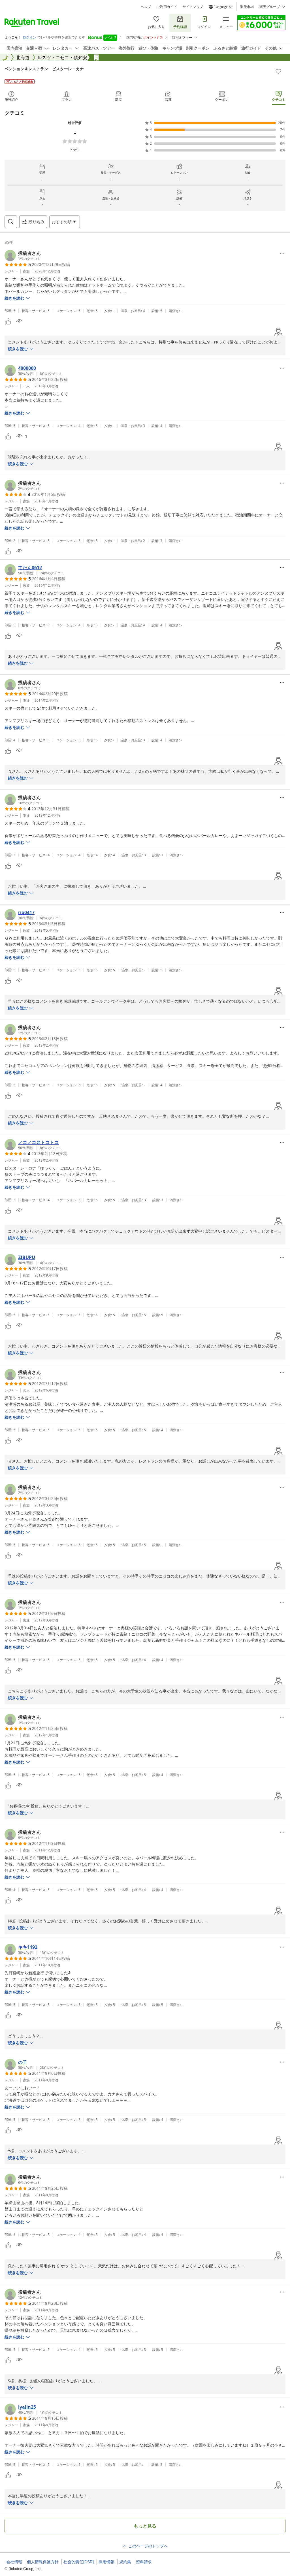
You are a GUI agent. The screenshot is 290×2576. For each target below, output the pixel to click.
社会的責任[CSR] (79, 2562)
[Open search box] (11, 222)
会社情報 (14, 2562)
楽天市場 (247, 7)
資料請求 (144, 2562)
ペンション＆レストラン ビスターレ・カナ (44, 69)
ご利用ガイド (167, 7)
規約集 (125, 2562)
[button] (23, 255)
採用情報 (106, 2562)
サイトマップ (193, 7)
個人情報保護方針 (43, 2562)
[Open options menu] (282, 253)
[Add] (278, 71)
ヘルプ (146, 7)
